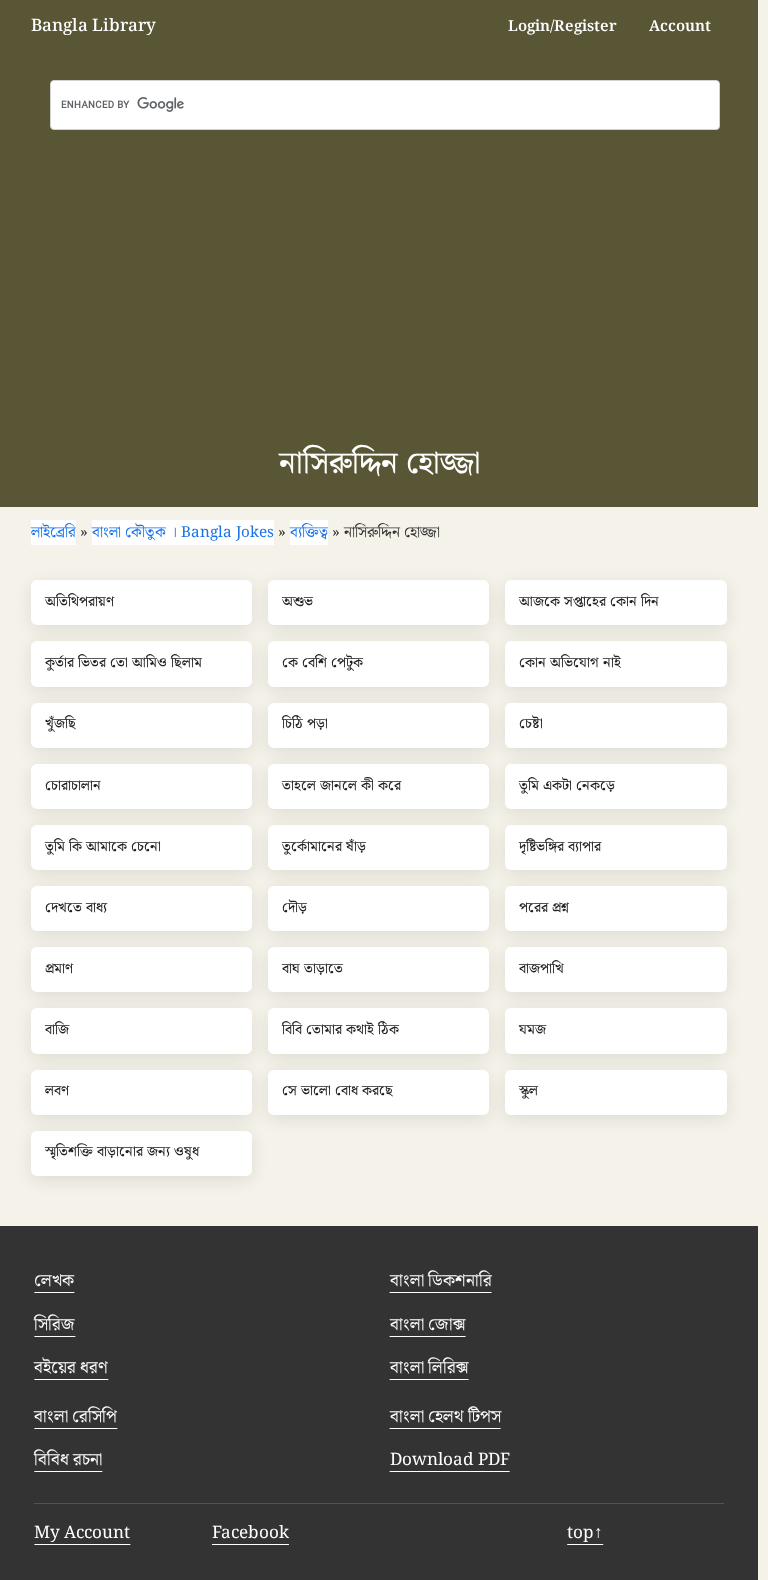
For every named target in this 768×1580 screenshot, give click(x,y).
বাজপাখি (541, 970)
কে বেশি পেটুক (322, 664)
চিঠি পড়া (305, 725)
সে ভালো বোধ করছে (337, 1092)
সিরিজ (54, 1325)
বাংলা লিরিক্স (429, 1368)
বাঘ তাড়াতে (312, 970)
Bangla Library (93, 26)
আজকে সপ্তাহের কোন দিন (589, 603)
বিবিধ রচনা (68, 1460)
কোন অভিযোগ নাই (570, 664)
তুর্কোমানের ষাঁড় (324, 848)
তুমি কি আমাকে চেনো (103, 848)
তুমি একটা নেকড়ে (567, 787)
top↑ (585, 1533)
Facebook (250, 1533)
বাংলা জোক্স (428, 1325)
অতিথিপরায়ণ (79, 603)
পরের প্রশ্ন (544, 909)
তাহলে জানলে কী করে (341, 787)
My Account (82, 1533)
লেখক (54, 1281)
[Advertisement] (384, 280)
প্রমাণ (59, 970)
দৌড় (294, 909)
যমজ (532, 1031)
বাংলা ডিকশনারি (441, 1281)
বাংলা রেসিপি (75, 1417)
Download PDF (450, 1460)
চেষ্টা (531, 725)
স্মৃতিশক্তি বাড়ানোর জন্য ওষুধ (122, 1153)
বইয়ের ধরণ (71, 1368)
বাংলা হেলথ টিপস (445, 1417)
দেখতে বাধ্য (76, 909)
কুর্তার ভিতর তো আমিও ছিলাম (123, 664)
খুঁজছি (60, 725)
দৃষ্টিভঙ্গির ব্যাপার (560, 848)
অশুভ (297, 603)
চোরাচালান (73, 787)
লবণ (57, 1092)
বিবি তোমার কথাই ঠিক (340, 1031)
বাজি (57, 1031)
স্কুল (528, 1092)
